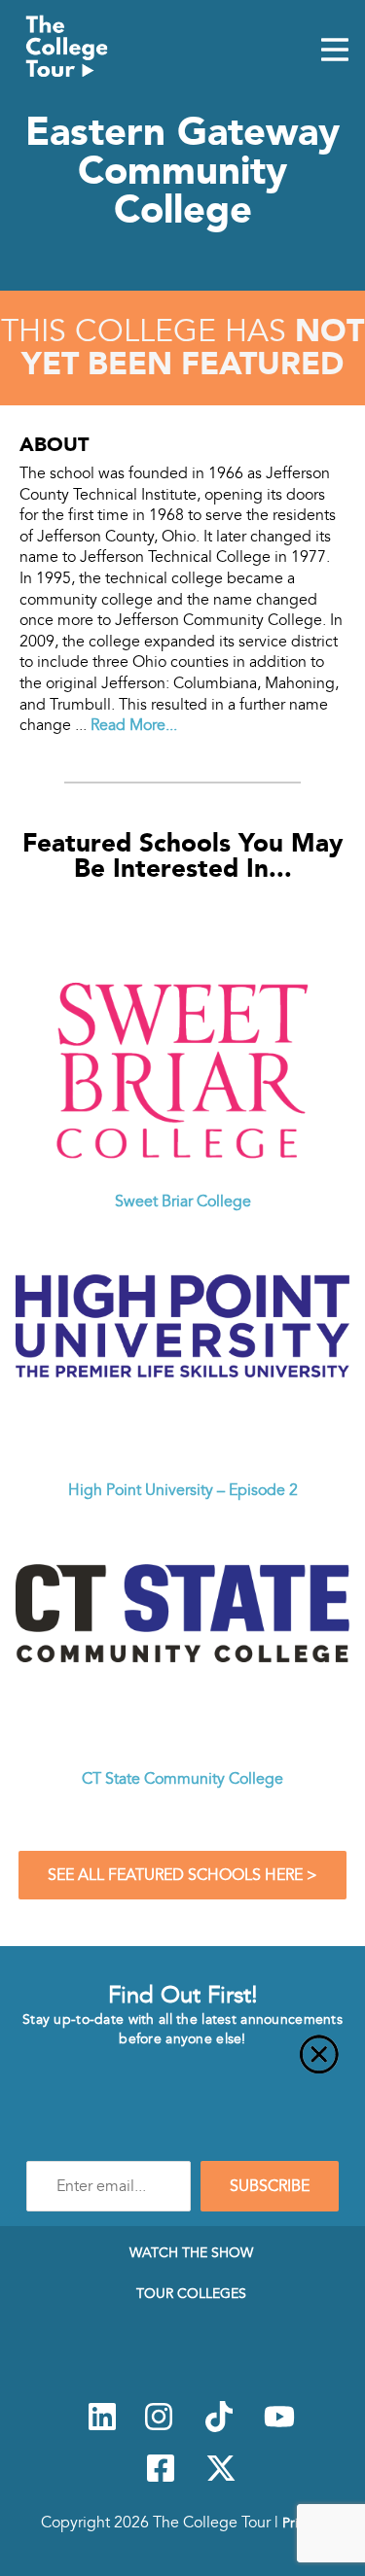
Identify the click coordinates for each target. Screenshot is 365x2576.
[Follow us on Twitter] (221, 2479)
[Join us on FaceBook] (161, 2479)
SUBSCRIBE (270, 2186)
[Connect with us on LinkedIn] (102, 2427)
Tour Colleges (191, 2293)
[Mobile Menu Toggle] (335, 52)
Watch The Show (191, 2252)
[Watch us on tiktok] (219, 2427)
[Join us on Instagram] (159, 2427)
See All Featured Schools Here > (182, 1875)
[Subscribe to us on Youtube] (279, 2427)
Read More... (134, 725)
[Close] (182, 2066)
